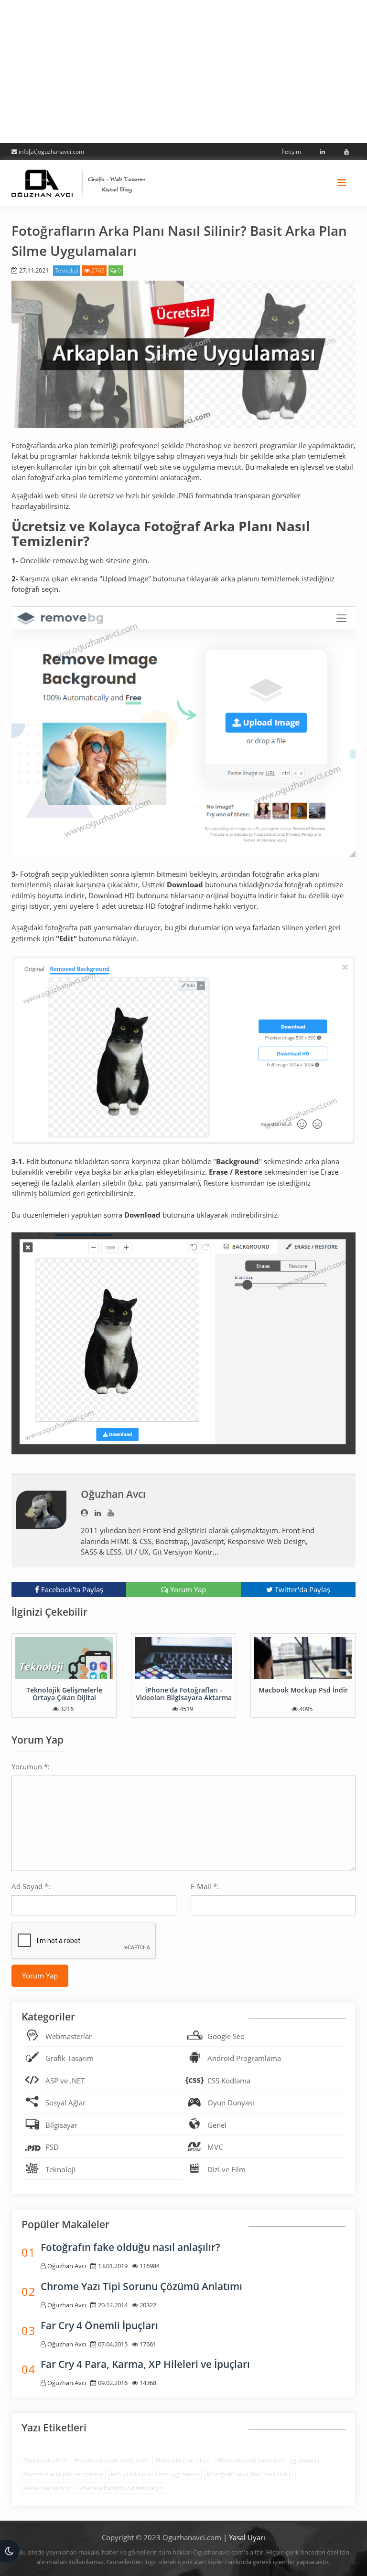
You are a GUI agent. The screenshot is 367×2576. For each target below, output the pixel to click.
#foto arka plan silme (182, 2460)
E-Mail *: (205, 1886)
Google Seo (226, 2036)
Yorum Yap (187, 1589)
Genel (217, 2125)
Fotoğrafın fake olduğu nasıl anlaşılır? (130, 2247)
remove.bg (70, 560)
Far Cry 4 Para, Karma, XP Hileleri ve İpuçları (145, 2364)
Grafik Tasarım (70, 2058)
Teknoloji (67, 270)
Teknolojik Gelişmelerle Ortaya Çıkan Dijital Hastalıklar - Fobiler (64, 1697)
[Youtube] (345, 152)
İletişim (291, 152)
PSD (52, 2147)
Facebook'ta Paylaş (71, 1589)
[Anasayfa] (78, 181)
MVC (215, 2147)
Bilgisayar (61, 2125)
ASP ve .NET (65, 2081)
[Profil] (84, 1513)
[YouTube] (111, 1513)
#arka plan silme (45, 2460)
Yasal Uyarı (247, 2537)
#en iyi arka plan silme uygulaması (155, 2474)
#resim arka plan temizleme (111, 2460)
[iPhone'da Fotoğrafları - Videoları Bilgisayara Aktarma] (183, 1658)
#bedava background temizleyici (122, 2488)
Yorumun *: (31, 1766)
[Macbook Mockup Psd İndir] (303, 1658)
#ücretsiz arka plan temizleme (64, 2474)
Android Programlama (244, 2058)
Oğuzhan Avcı (113, 1494)
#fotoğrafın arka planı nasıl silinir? (250, 2474)
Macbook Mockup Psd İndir (303, 1690)
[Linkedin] (321, 152)
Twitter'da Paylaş (302, 1589)
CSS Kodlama (229, 2081)
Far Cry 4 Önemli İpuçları (99, 2325)
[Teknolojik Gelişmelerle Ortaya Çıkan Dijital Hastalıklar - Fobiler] (64, 1658)
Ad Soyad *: (31, 1886)
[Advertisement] (183, 72)
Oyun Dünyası (231, 2103)
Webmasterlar (69, 2036)
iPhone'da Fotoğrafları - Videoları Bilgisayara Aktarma (184, 1693)
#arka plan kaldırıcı (48, 2488)
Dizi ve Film (227, 2169)
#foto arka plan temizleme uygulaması (267, 2460)
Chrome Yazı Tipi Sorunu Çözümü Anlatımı (141, 2286)
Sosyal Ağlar (65, 2103)
